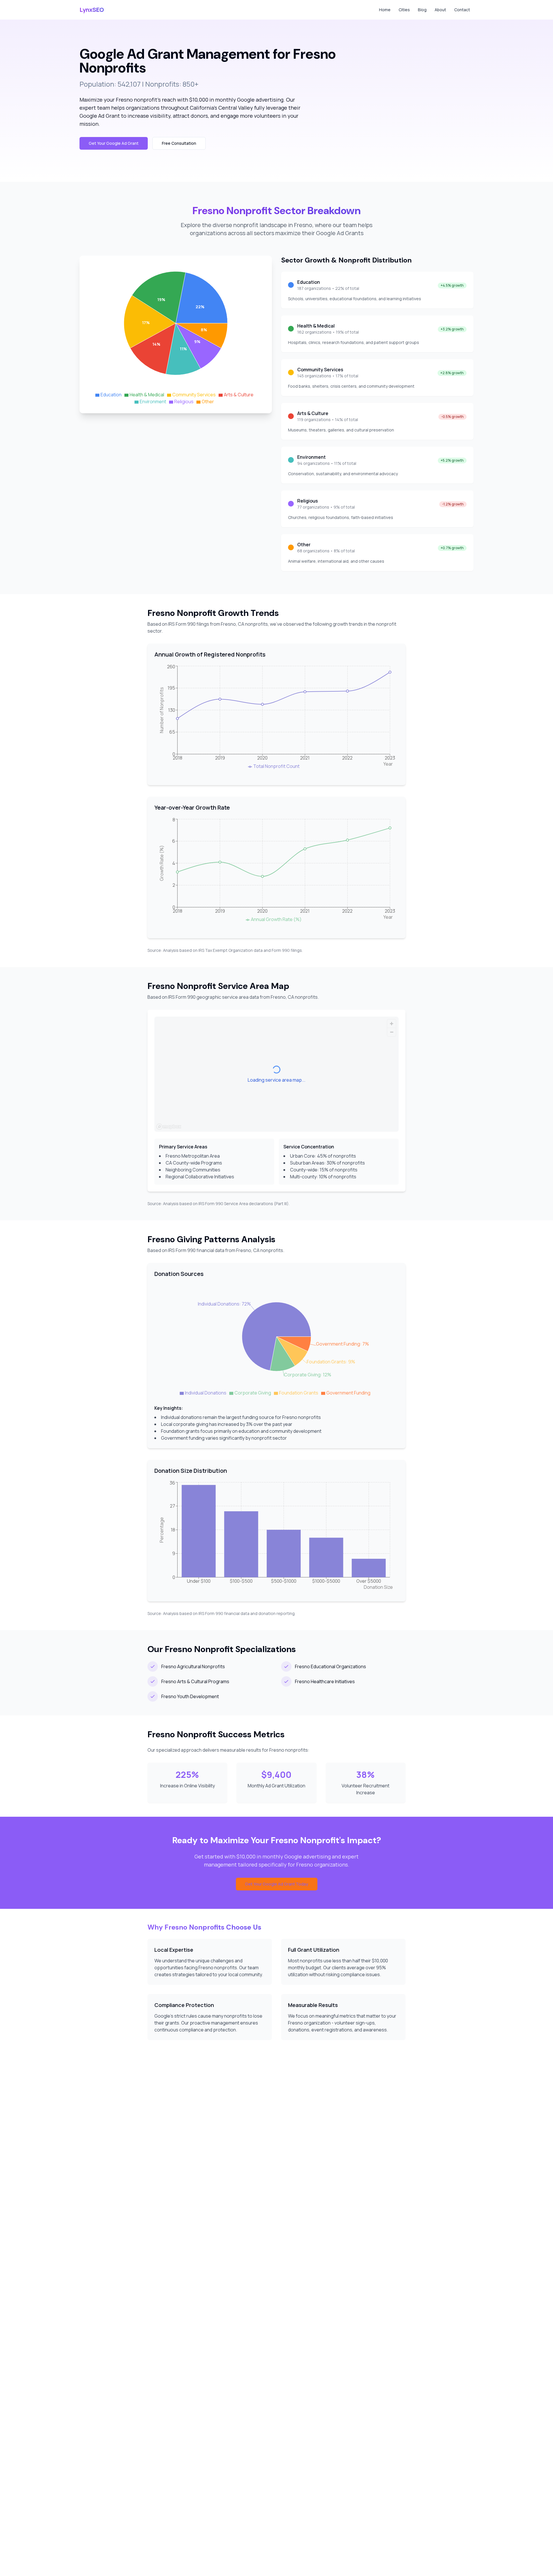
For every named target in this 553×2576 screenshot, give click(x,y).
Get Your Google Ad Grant (114, 143)
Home (385, 10)
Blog (422, 10)
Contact (462, 10)
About (440, 10)
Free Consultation (179, 143)
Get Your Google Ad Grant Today (277, 1884)
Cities (404, 10)
